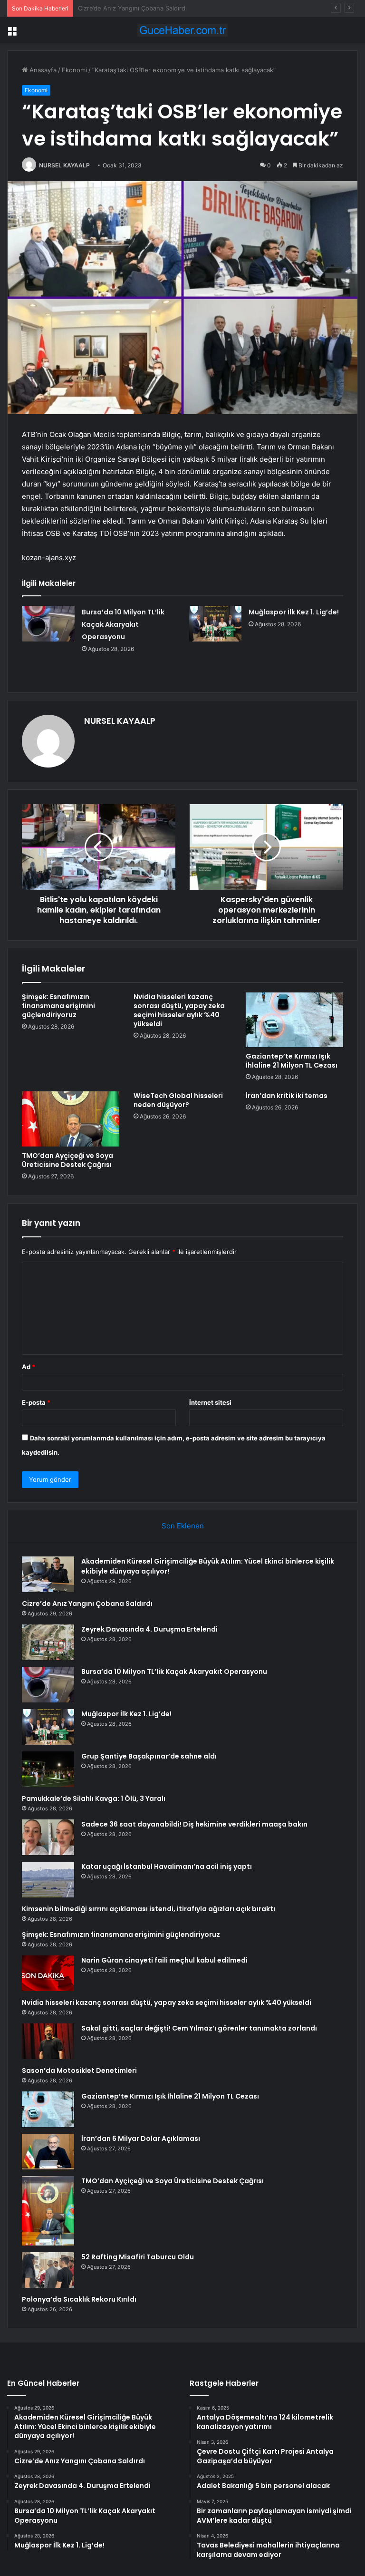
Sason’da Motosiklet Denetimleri (79, 2071)
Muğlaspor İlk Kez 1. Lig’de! (294, 612)
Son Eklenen (183, 1526)
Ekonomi (74, 70)
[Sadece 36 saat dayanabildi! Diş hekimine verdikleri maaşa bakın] (48, 1837)
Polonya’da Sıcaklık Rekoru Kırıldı (79, 2299)
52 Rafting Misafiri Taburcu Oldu (138, 2257)
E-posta (36, 1402)
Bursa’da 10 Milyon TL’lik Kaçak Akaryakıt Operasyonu (123, 624)
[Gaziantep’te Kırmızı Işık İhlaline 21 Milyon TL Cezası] (294, 1020)
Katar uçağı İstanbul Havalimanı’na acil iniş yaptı (167, 1866)
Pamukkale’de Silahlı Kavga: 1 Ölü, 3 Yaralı (94, 1798)
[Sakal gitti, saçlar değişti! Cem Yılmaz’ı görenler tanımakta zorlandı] (48, 2041)
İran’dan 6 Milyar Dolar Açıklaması (141, 2139)
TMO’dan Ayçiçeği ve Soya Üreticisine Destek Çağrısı (67, 1160)
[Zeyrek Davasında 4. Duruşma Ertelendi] (48, 1642)
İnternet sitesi (210, 1402)
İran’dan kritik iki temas (287, 1096)
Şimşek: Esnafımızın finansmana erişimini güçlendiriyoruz (58, 1006)
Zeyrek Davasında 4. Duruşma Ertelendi (136, 8)
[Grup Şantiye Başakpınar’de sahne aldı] (48, 1769)
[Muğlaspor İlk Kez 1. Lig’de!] (215, 624)
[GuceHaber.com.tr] (182, 30)
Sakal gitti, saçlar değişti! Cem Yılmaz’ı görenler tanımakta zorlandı (199, 2028)
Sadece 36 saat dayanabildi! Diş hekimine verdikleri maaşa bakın (194, 1824)
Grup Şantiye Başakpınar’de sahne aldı (149, 1756)
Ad (29, 1367)
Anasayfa (42, 70)
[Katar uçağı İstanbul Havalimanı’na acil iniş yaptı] (48, 1880)
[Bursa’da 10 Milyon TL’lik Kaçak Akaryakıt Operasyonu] (48, 624)
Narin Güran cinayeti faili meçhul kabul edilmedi (164, 1960)
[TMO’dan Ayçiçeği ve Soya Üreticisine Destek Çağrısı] (71, 1119)
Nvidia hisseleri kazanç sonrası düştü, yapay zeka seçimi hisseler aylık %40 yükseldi (179, 1010)
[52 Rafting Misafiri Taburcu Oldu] (48, 2270)
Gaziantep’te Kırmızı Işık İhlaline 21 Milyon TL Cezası (292, 1061)
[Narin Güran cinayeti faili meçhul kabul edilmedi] (48, 1973)
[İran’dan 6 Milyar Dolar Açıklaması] (48, 2152)
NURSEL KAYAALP (64, 165)
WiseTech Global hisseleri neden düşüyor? (178, 1100)
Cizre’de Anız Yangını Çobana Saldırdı (87, 1604)
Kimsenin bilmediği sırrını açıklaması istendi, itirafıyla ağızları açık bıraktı (149, 1909)
